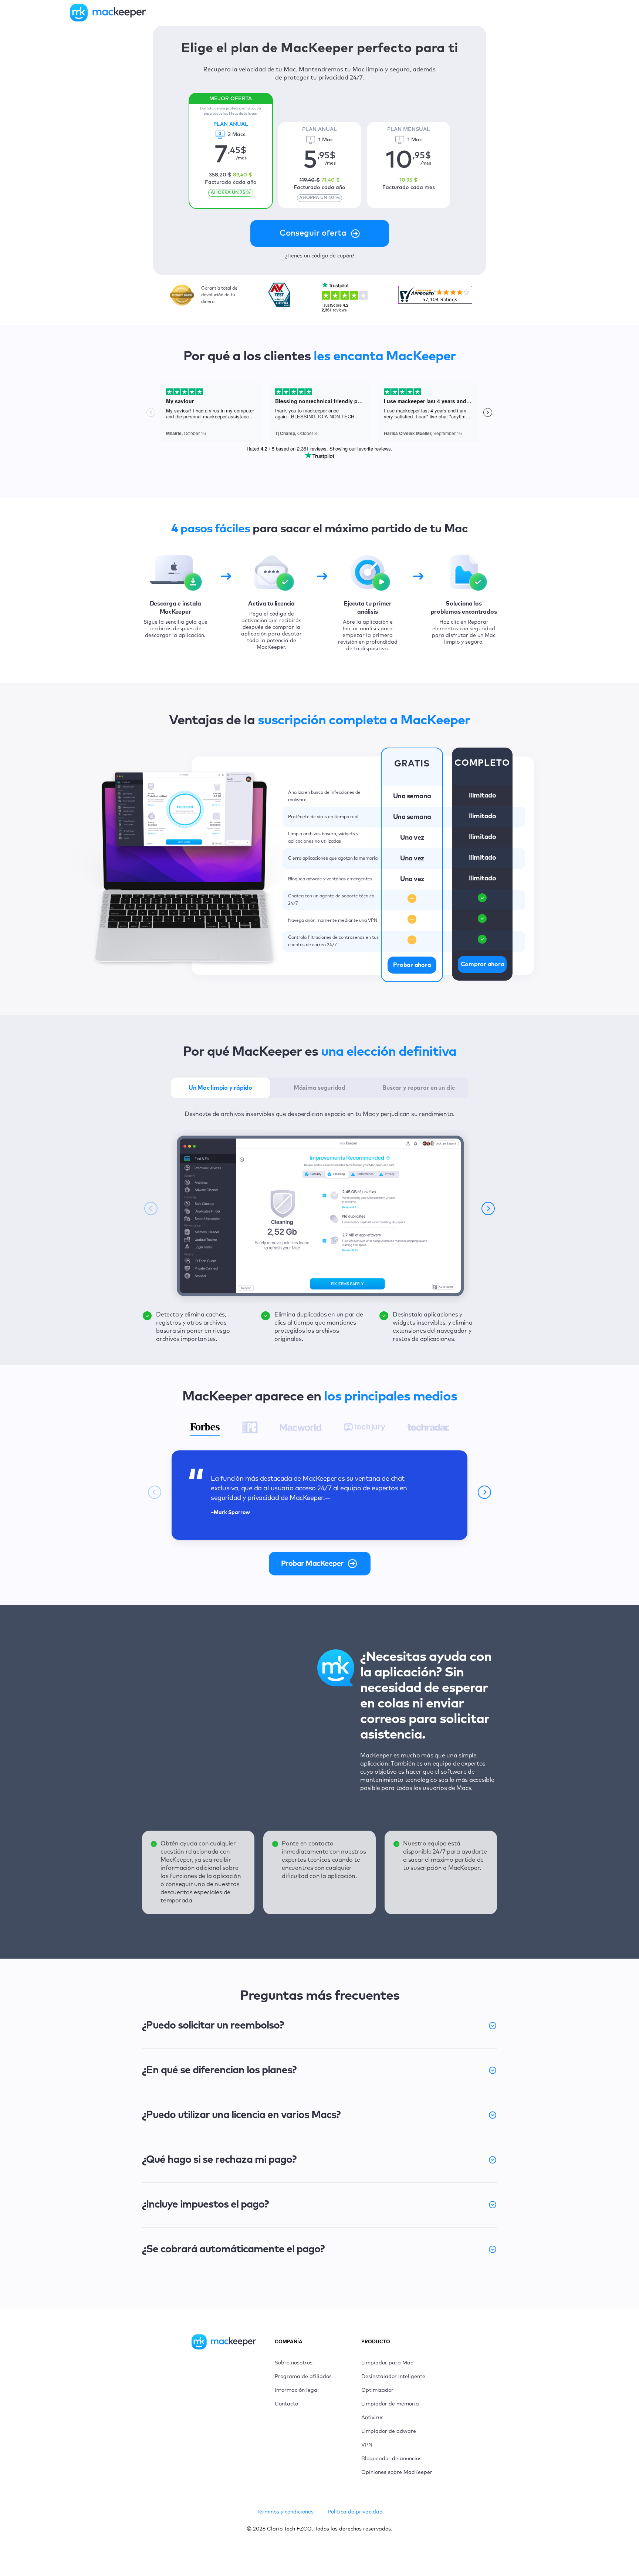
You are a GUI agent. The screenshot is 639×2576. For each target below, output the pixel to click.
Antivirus (372, 2418)
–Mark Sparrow (230, 1513)
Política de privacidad (355, 2512)
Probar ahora (412, 965)
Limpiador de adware (389, 2431)
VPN (367, 2445)
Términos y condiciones (285, 2512)
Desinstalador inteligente (393, 2377)
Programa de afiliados (303, 2377)
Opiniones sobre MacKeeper (397, 2472)
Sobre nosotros (294, 2363)
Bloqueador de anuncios (391, 2459)
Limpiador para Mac (387, 2363)
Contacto (286, 2404)
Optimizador (377, 2390)
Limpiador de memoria (390, 2404)
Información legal (297, 2390)
